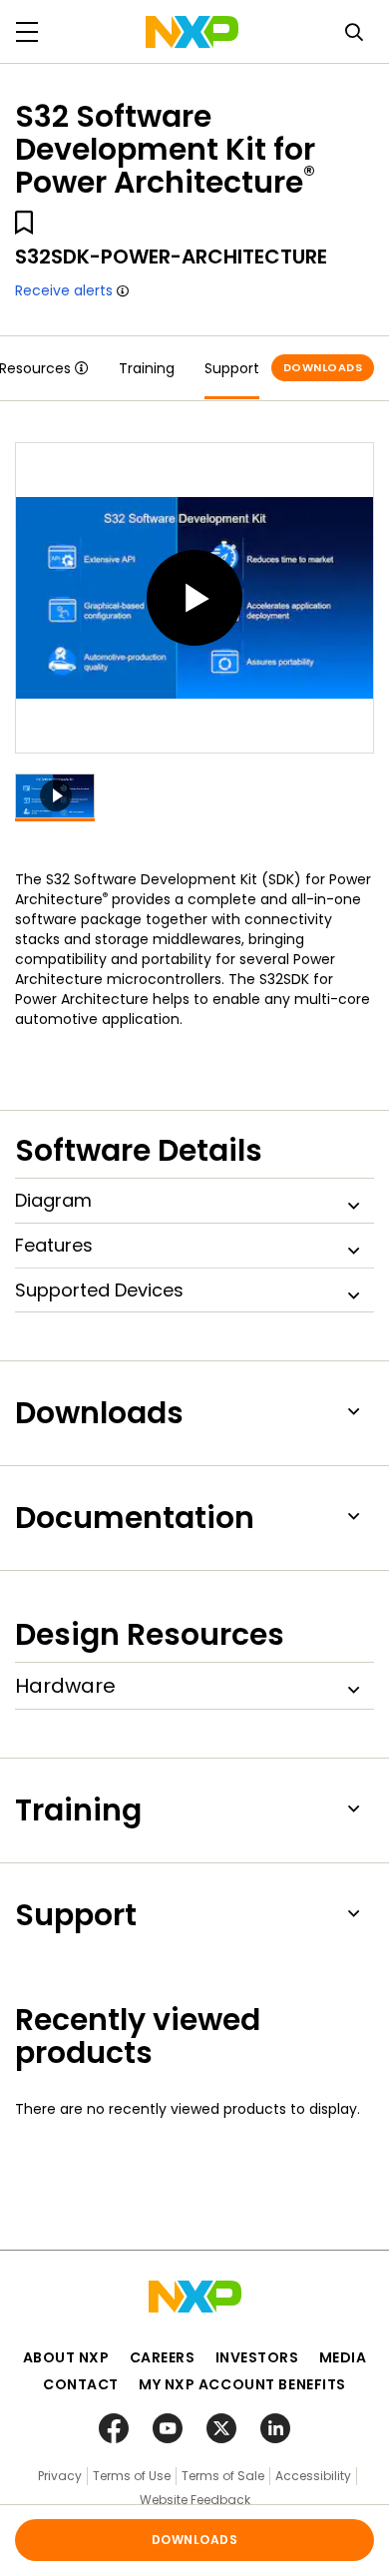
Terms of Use (132, 2476)
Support (232, 368)
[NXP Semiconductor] (192, 32)
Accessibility (313, 2476)
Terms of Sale (223, 2476)
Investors (257, 2357)
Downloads (323, 367)
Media (343, 2357)
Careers (163, 2357)
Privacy (60, 2476)
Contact (81, 2384)
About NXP (66, 2357)
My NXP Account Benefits (242, 2384)
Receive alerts (64, 290)
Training (147, 368)
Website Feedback (195, 2500)
